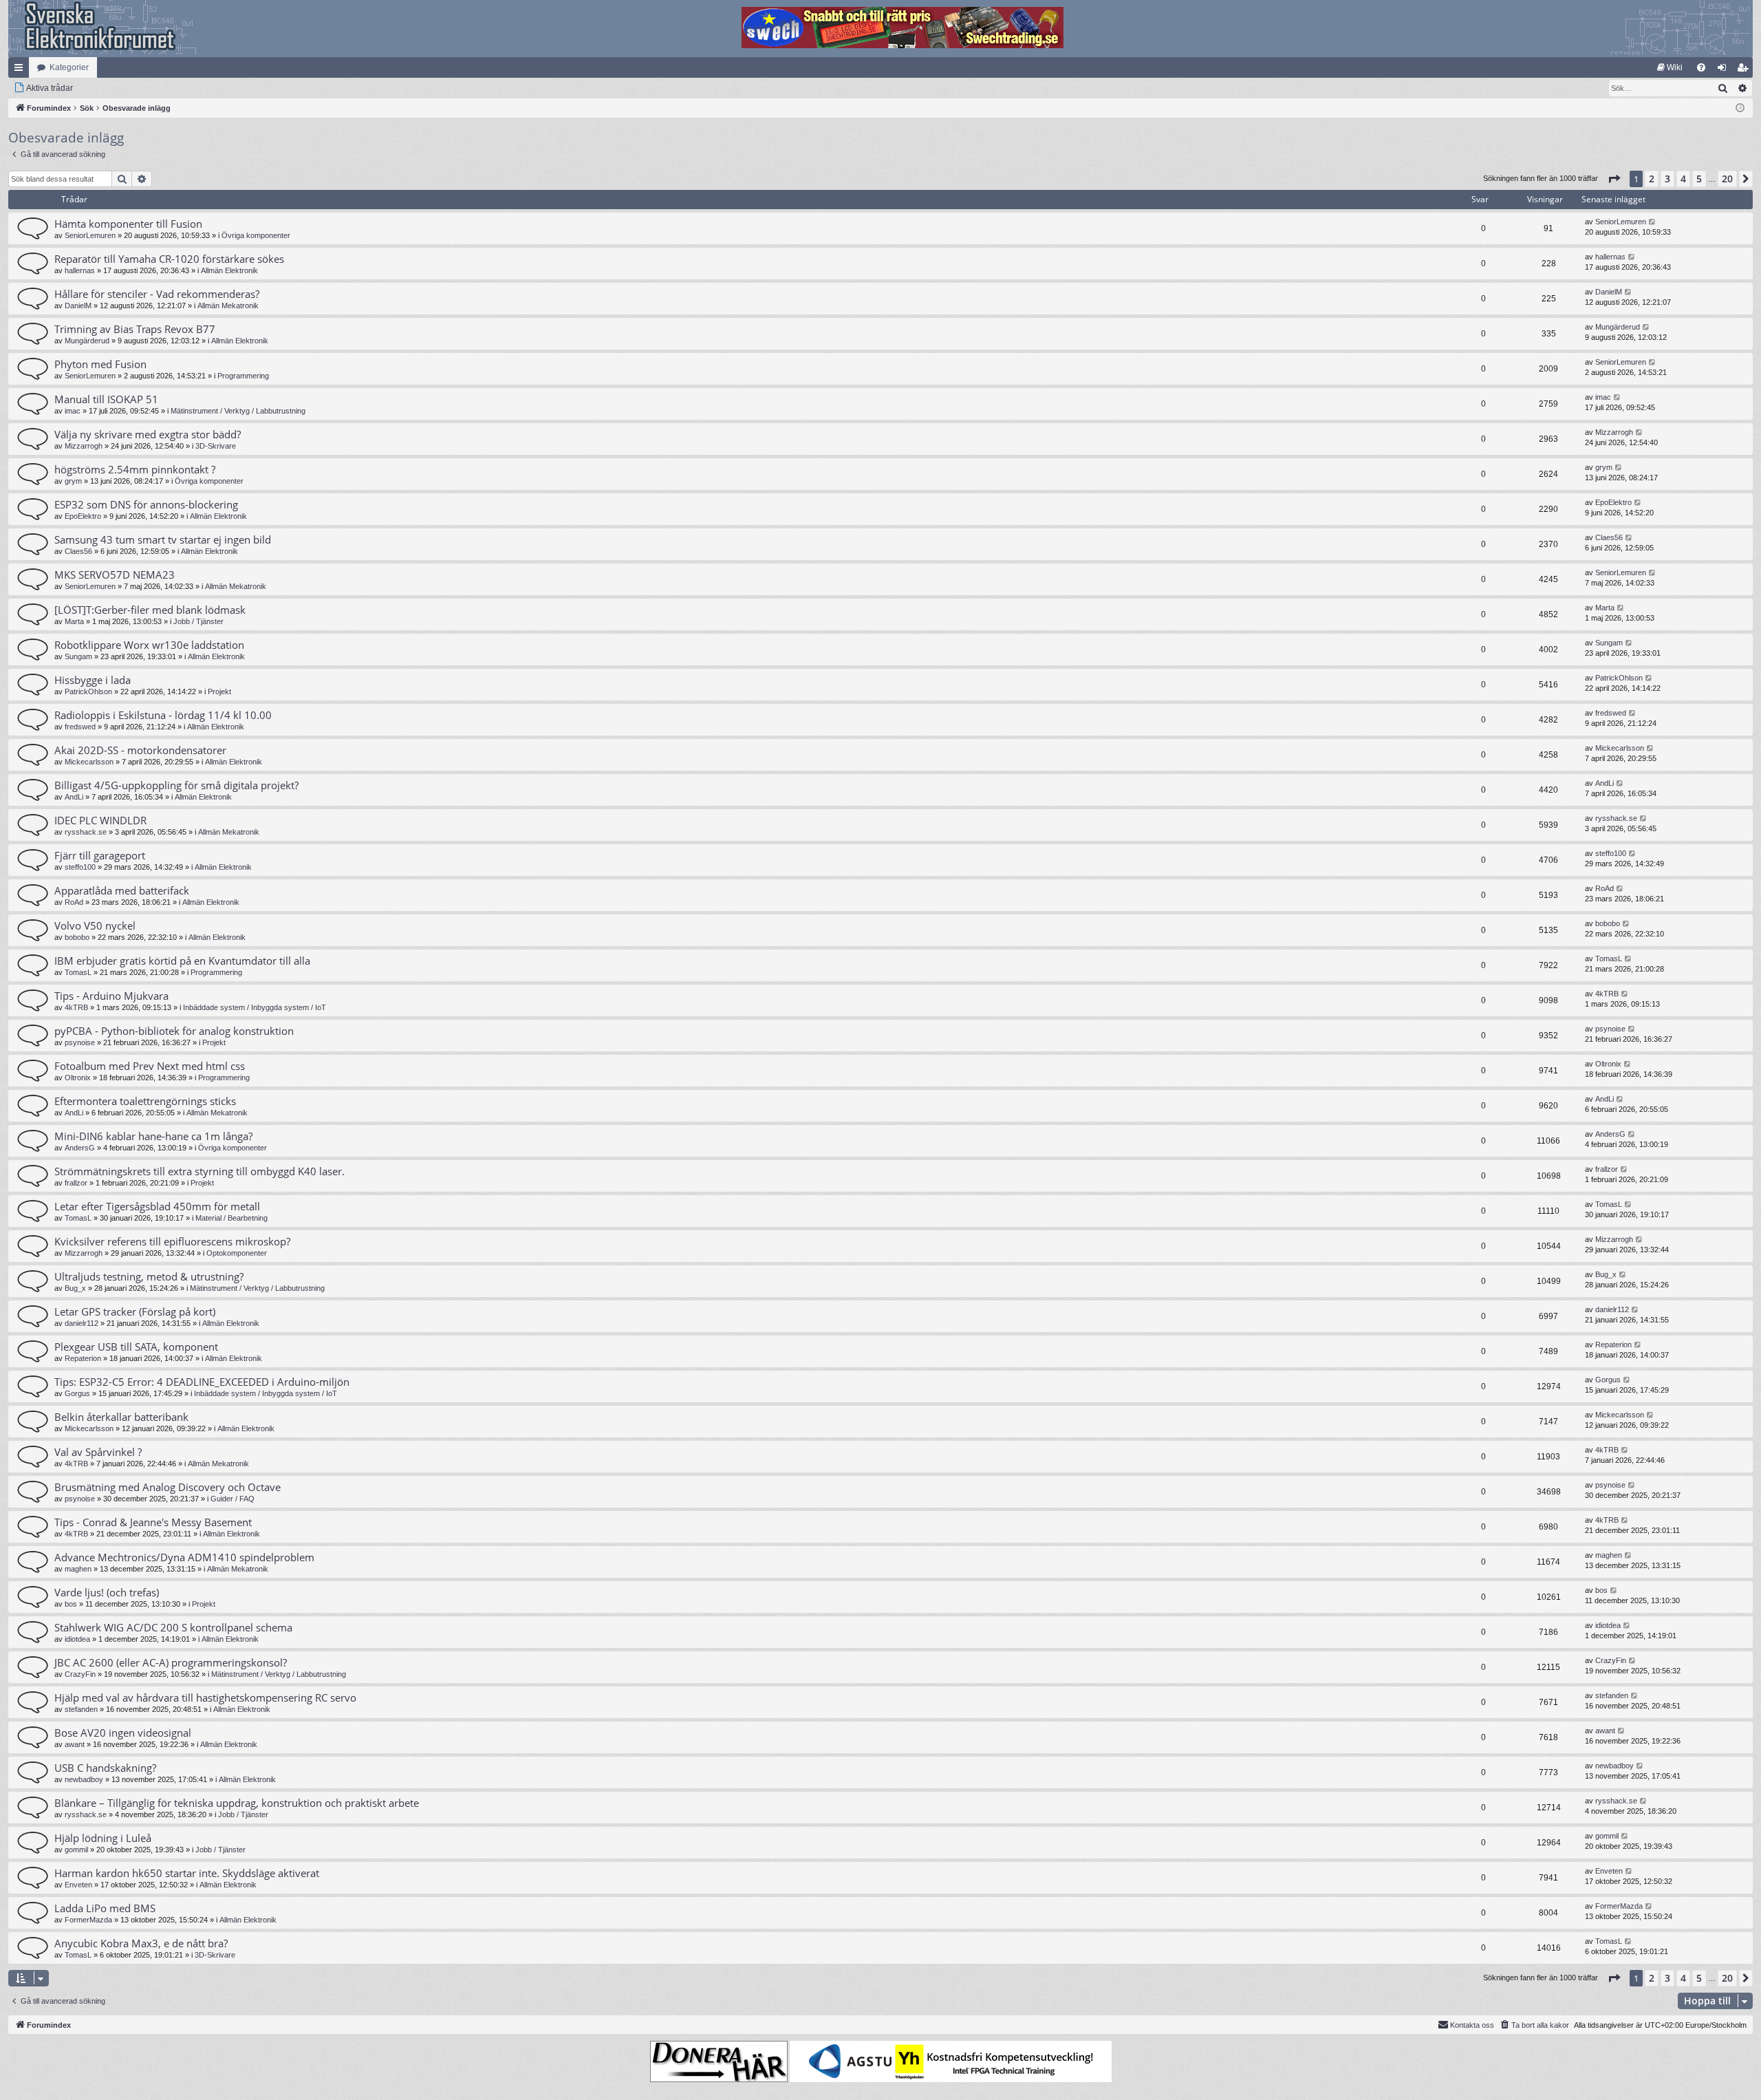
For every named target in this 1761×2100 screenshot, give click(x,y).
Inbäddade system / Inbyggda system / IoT (255, 1007)
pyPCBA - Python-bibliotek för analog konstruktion (174, 1031)
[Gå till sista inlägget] (1653, 222)
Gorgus (77, 1393)
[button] (1614, 179)
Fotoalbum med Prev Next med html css (150, 1066)
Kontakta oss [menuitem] (1472, 2025)
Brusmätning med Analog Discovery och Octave (168, 1487)
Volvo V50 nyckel (95, 925)
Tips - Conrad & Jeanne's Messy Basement (153, 1522)
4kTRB (76, 1007)
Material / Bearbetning (231, 1218)
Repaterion (83, 1358)
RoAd (74, 902)
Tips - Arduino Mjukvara (111, 996)
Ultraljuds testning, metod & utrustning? (149, 1276)
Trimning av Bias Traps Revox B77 (135, 329)
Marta (74, 621)
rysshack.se (86, 832)
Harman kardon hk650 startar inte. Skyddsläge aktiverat (187, 1873)
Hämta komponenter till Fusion (128, 224)
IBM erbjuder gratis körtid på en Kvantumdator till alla (182, 961)
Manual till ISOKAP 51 (106, 399)
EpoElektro (83, 516)
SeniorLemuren (90, 235)
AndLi (74, 797)
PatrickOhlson (88, 692)
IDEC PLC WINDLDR (100, 820)
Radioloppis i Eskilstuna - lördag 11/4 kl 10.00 (163, 715)
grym (73, 481)
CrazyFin (80, 1674)
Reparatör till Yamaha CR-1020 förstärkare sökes (169, 259)
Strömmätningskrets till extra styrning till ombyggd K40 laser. (199, 1171)
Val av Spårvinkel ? (98, 1452)
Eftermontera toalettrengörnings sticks (145, 1101)
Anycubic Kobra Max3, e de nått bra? (141, 1943)
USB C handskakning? (105, 1768)
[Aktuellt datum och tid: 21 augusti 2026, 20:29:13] (1740, 108)
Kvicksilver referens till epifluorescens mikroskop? (172, 1241)
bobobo (77, 937)
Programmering (243, 376)
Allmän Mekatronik (228, 306)
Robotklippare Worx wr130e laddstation (149, 645)
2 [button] (1652, 179)
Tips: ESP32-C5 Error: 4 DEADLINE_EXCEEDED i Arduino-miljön (202, 1382)
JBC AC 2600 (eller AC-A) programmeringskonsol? (171, 1662)
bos (71, 1604)
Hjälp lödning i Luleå (103, 1838)
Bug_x (75, 1288)
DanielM (78, 306)
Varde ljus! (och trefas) (107, 1592)
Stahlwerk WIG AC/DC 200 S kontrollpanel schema (173, 1627)
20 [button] (1727, 179)
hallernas (80, 270)
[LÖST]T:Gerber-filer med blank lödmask (150, 610)
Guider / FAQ (233, 1499)
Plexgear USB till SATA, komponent (136, 1347)
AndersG (80, 1148)
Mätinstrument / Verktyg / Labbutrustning (238, 411)
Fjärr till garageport (100, 855)
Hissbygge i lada (93, 680)
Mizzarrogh (84, 446)
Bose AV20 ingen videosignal (123, 1733)
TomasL (78, 972)
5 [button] (1699, 179)
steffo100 (80, 867)
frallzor (76, 1183)
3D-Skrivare (216, 446)
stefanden (81, 1709)
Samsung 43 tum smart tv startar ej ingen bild (163, 539)
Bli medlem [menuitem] (1745, 70)
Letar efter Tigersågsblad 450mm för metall (157, 1206)
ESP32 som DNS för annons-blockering (146, 504)
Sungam (78, 656)
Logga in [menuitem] (1725, 70)
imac (73, 411)
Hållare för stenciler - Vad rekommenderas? (157, 294)
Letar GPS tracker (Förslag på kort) (135, 1311)
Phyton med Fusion (100, 364)
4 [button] (1683, 179)
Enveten (78, 1885)
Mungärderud (87, 341)
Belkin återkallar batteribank (121, 1417)
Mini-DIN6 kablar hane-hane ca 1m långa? (153, 1136)
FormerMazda (88, 1920)
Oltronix (78, 1078)
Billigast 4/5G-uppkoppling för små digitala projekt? (176, 785)
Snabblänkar (21, 70)
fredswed (80, 727)
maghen (78, 1569)
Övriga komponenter (256, 235)
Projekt (219, 692)
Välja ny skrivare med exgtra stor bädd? (148, 434)
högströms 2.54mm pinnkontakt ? (135, 469)
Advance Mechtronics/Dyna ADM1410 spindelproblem (184, 1557)
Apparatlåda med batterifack (122, 890)
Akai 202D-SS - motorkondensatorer (140, 750)
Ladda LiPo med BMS (105, 1908)
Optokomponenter (237, 1253)
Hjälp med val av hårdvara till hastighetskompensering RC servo (205, 1697)
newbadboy (84, 1779)
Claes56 (78, 551)
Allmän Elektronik (229, 270)
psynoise (80, 1042)
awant (75, 1744)
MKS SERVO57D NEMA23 (115, 575)
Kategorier (69, 67)
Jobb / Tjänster (198, 621)
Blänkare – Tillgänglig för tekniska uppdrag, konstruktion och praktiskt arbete (237, 1803)
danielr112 (82, 1323)
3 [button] (1667, 179)
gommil (76, 1850)
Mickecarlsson (89, 762)
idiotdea (77, 1639)
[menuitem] (1670, 67)
